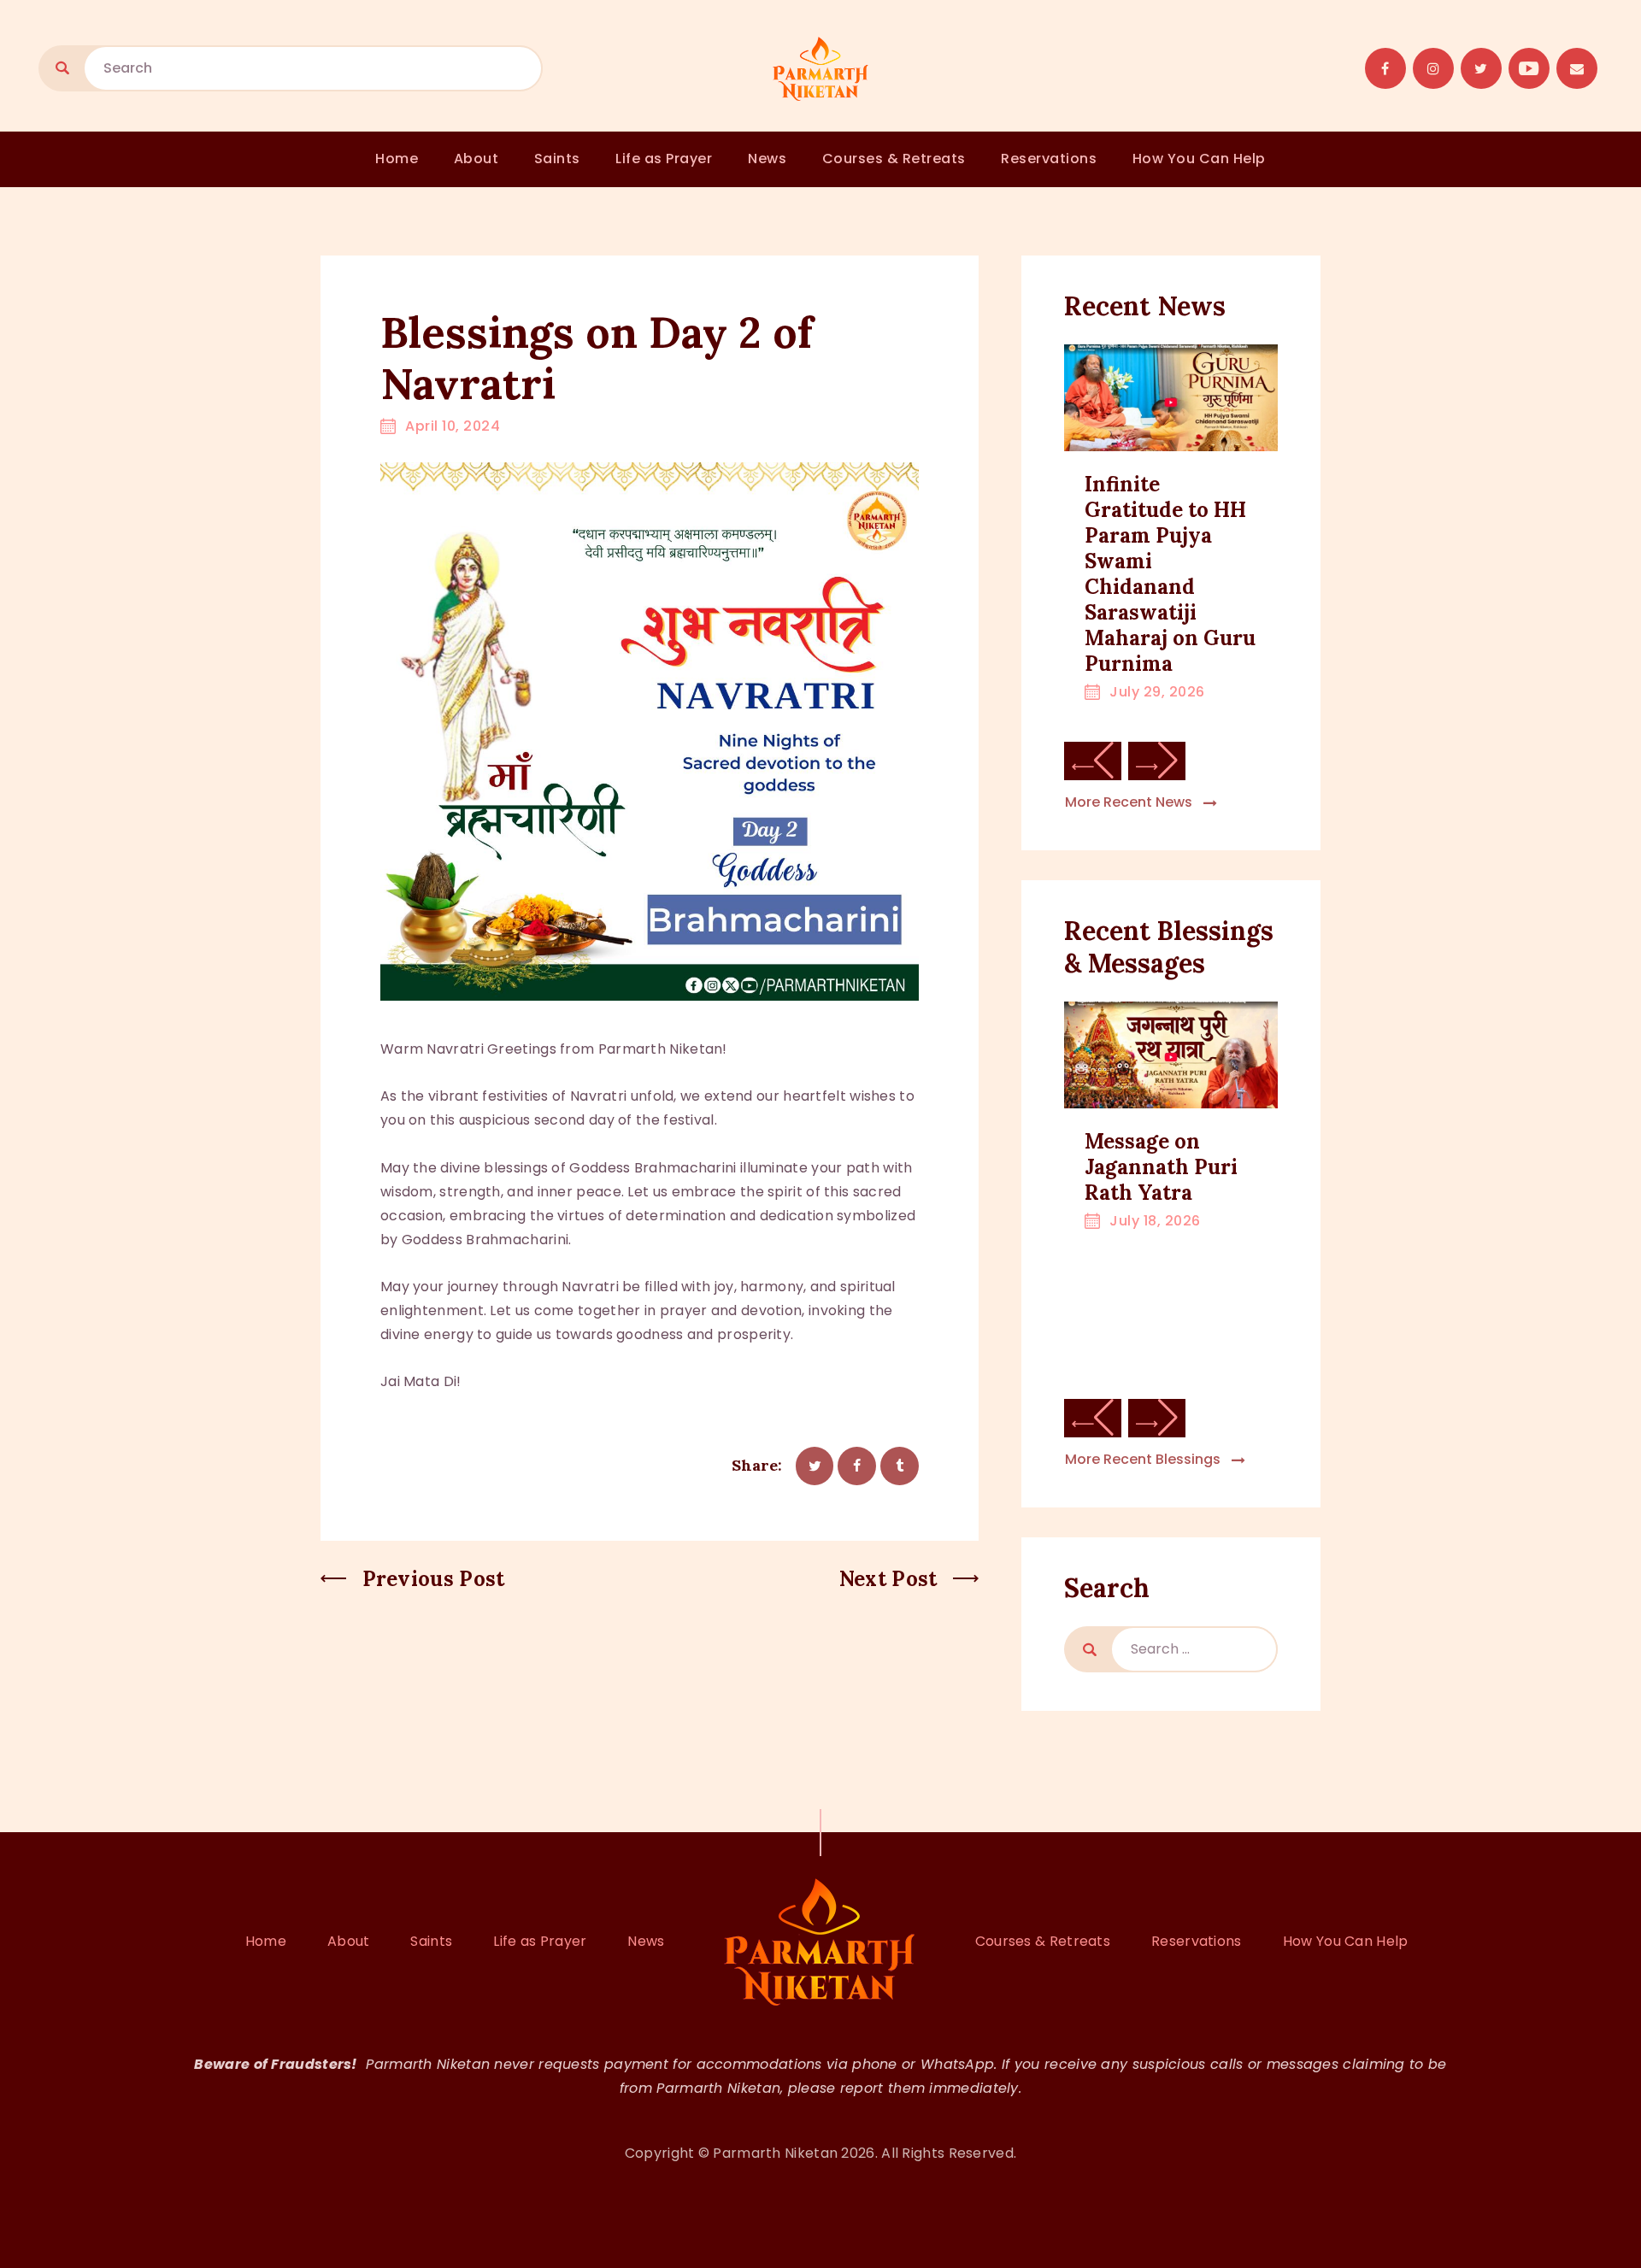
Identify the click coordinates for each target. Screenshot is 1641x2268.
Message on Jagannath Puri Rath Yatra (1161, 1167)
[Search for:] (1194, 1649)
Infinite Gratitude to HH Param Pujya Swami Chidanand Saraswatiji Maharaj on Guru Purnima (1170, 574)
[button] (1093, 761)
